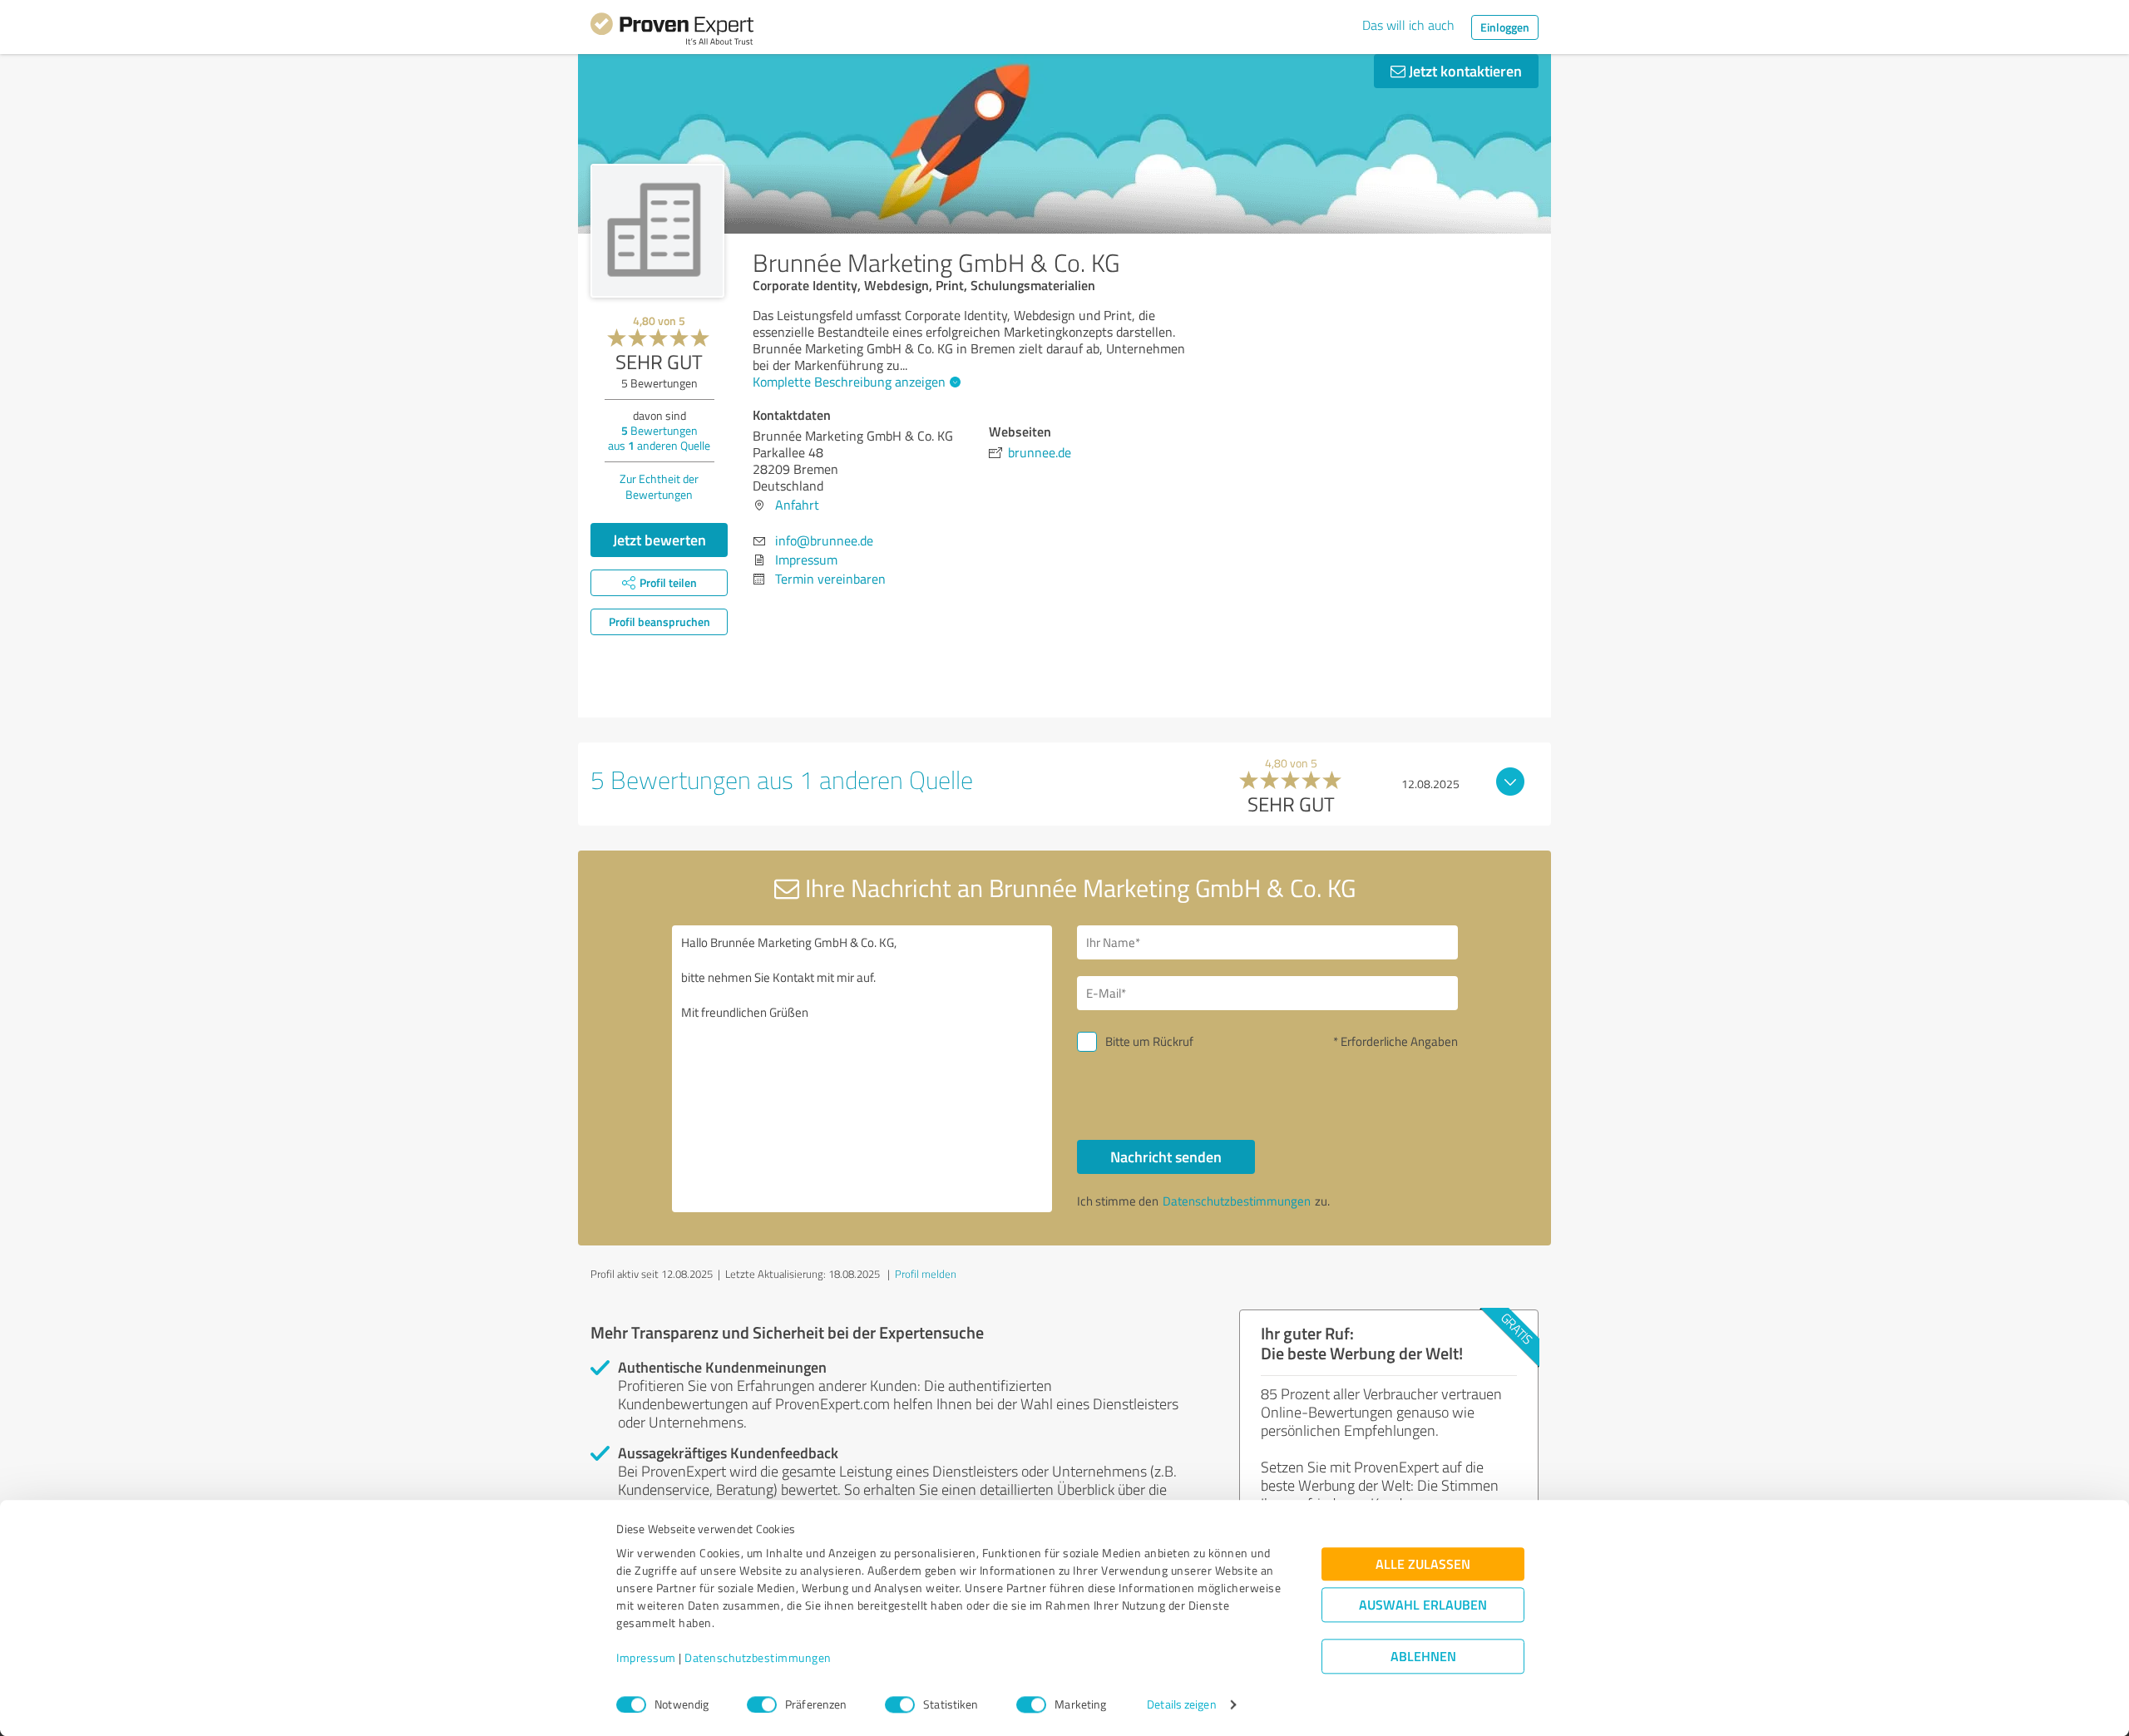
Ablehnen (1423, 1657)
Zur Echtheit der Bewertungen (659, 486)
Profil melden (926, 1274)
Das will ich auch (1408, 25)
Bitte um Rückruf (1149, 1041)
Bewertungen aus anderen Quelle (659, 438)
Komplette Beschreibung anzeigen (849, 382)
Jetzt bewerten (659, 540)
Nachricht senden (1166, 1157)
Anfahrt (797, 505)
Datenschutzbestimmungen (758, 1658)
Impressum (646, 1658)
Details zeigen (1181, 1705)
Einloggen (1505, 27)
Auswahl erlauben (1423, 1605)
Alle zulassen (1423, 1564)
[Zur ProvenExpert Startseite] (672, 32)
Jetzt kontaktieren (1464, 71)
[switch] (762, 1704)
